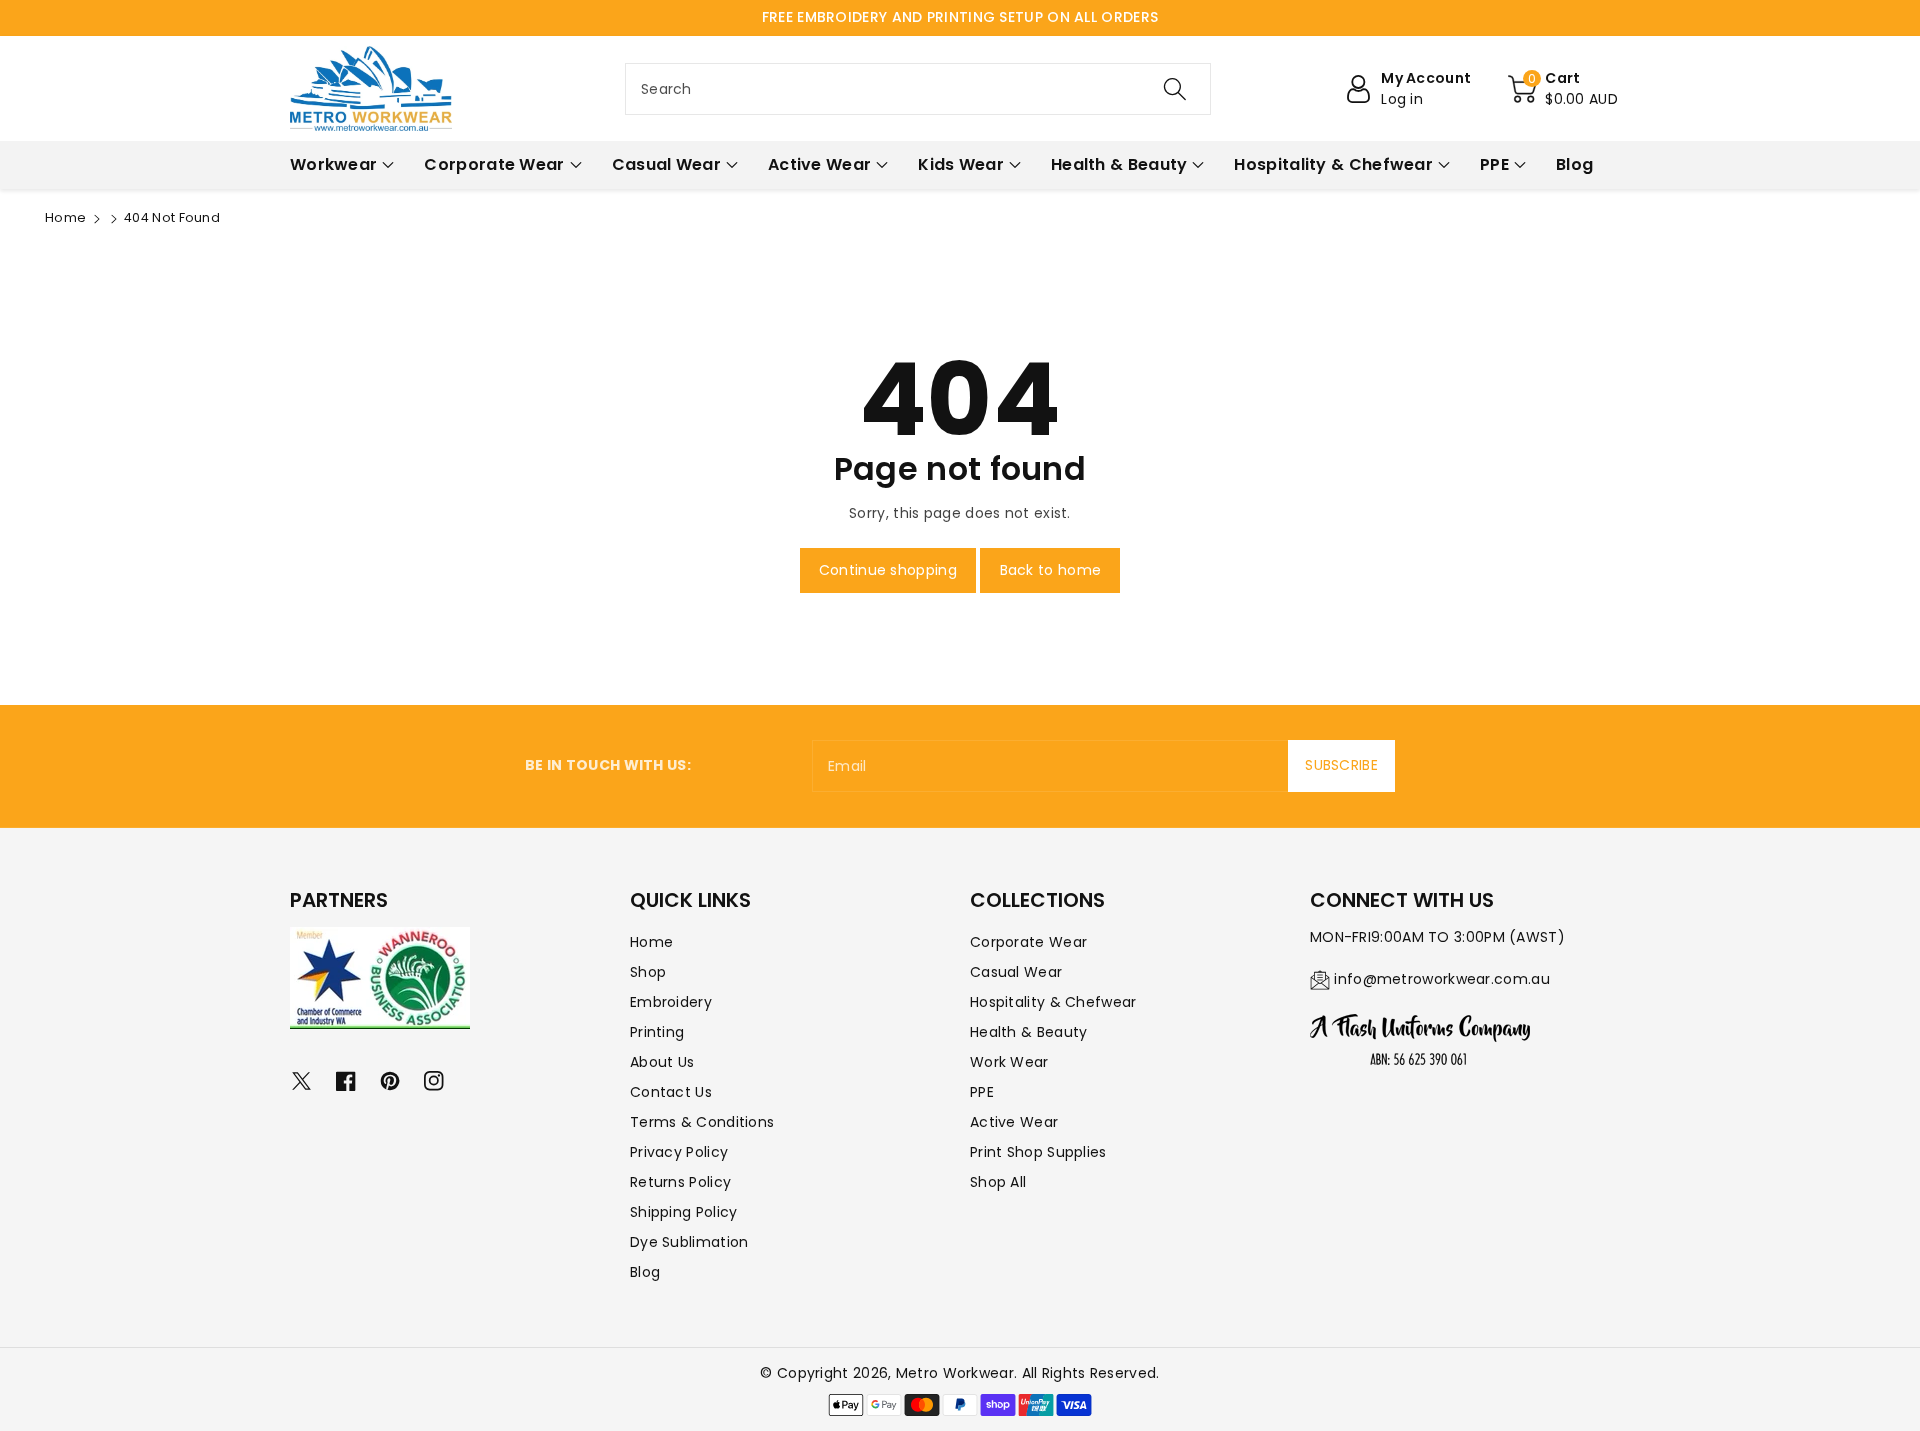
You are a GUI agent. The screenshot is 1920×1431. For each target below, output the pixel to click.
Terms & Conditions (702, 1122)
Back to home (1051, 570)
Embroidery (671, 1002)
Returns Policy (680, 1182)
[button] (1563, 89)
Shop (648, 972)
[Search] (1175, 89)
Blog (645, 1272)
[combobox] (918, 89)
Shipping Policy (684, 1212)
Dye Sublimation (689, 1242)
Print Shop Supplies (1038, 1152)
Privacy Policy (679, 1152)
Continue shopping (888, 570)
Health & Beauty (1029, 1032)
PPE (982, 1092)
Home (65, 217)
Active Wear (1014, 1122)
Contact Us (671, 1092)
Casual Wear (1016, 972)
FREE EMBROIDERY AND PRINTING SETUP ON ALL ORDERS (960, 17)
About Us (662, 1062)
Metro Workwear (955, 1373)
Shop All (998, 1182)
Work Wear (1009, 1062)
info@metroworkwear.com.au (1442, 979)
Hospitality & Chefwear (1053, 1002)
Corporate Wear (1028, 942)
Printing (657, 1032)
